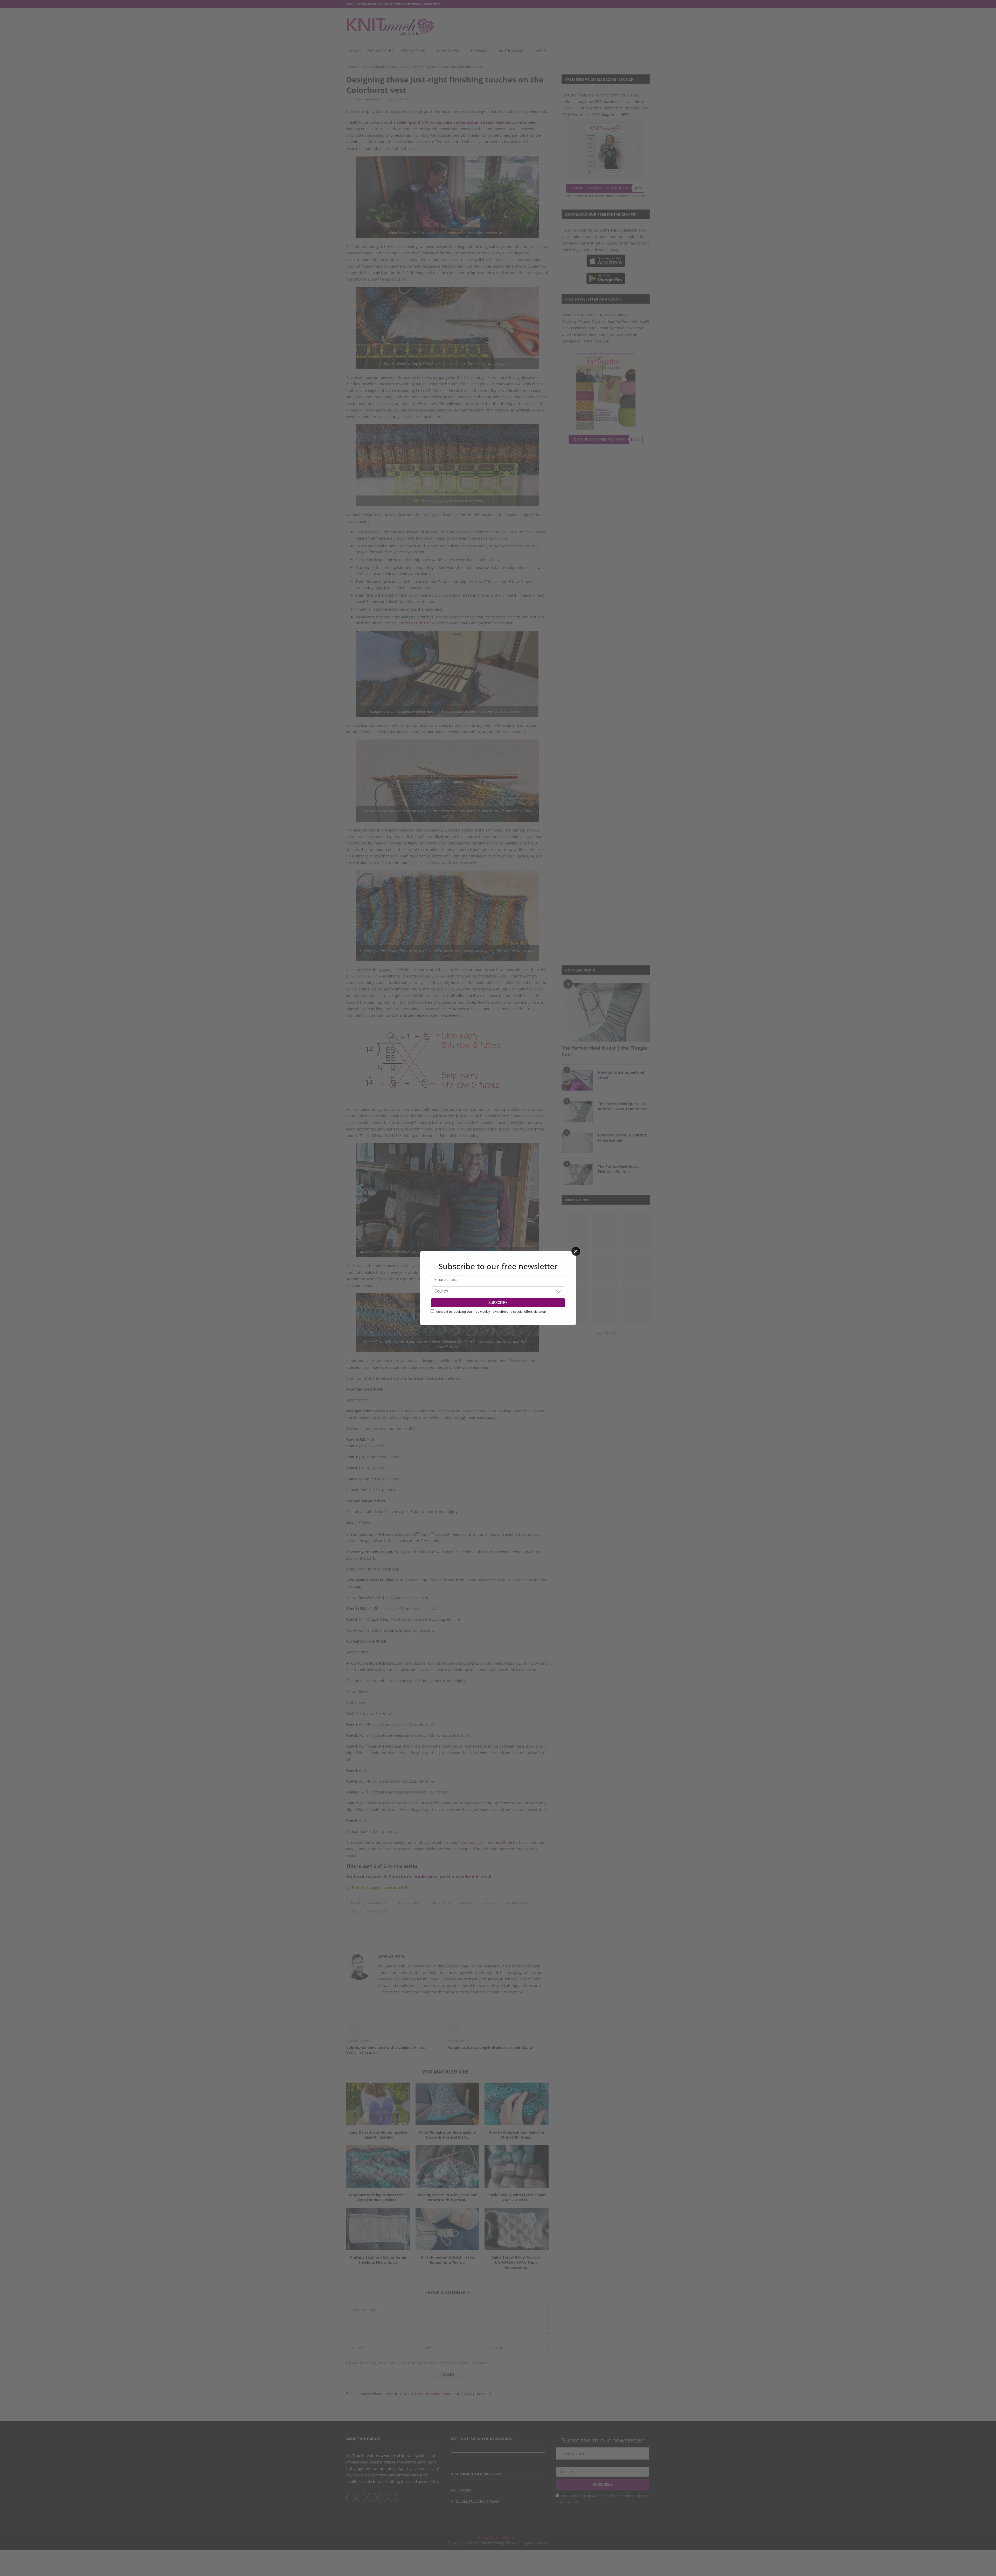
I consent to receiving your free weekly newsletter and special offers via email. (491, 1312)
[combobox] (498, 1291)
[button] (558, 1291)
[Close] (576, 1251)
